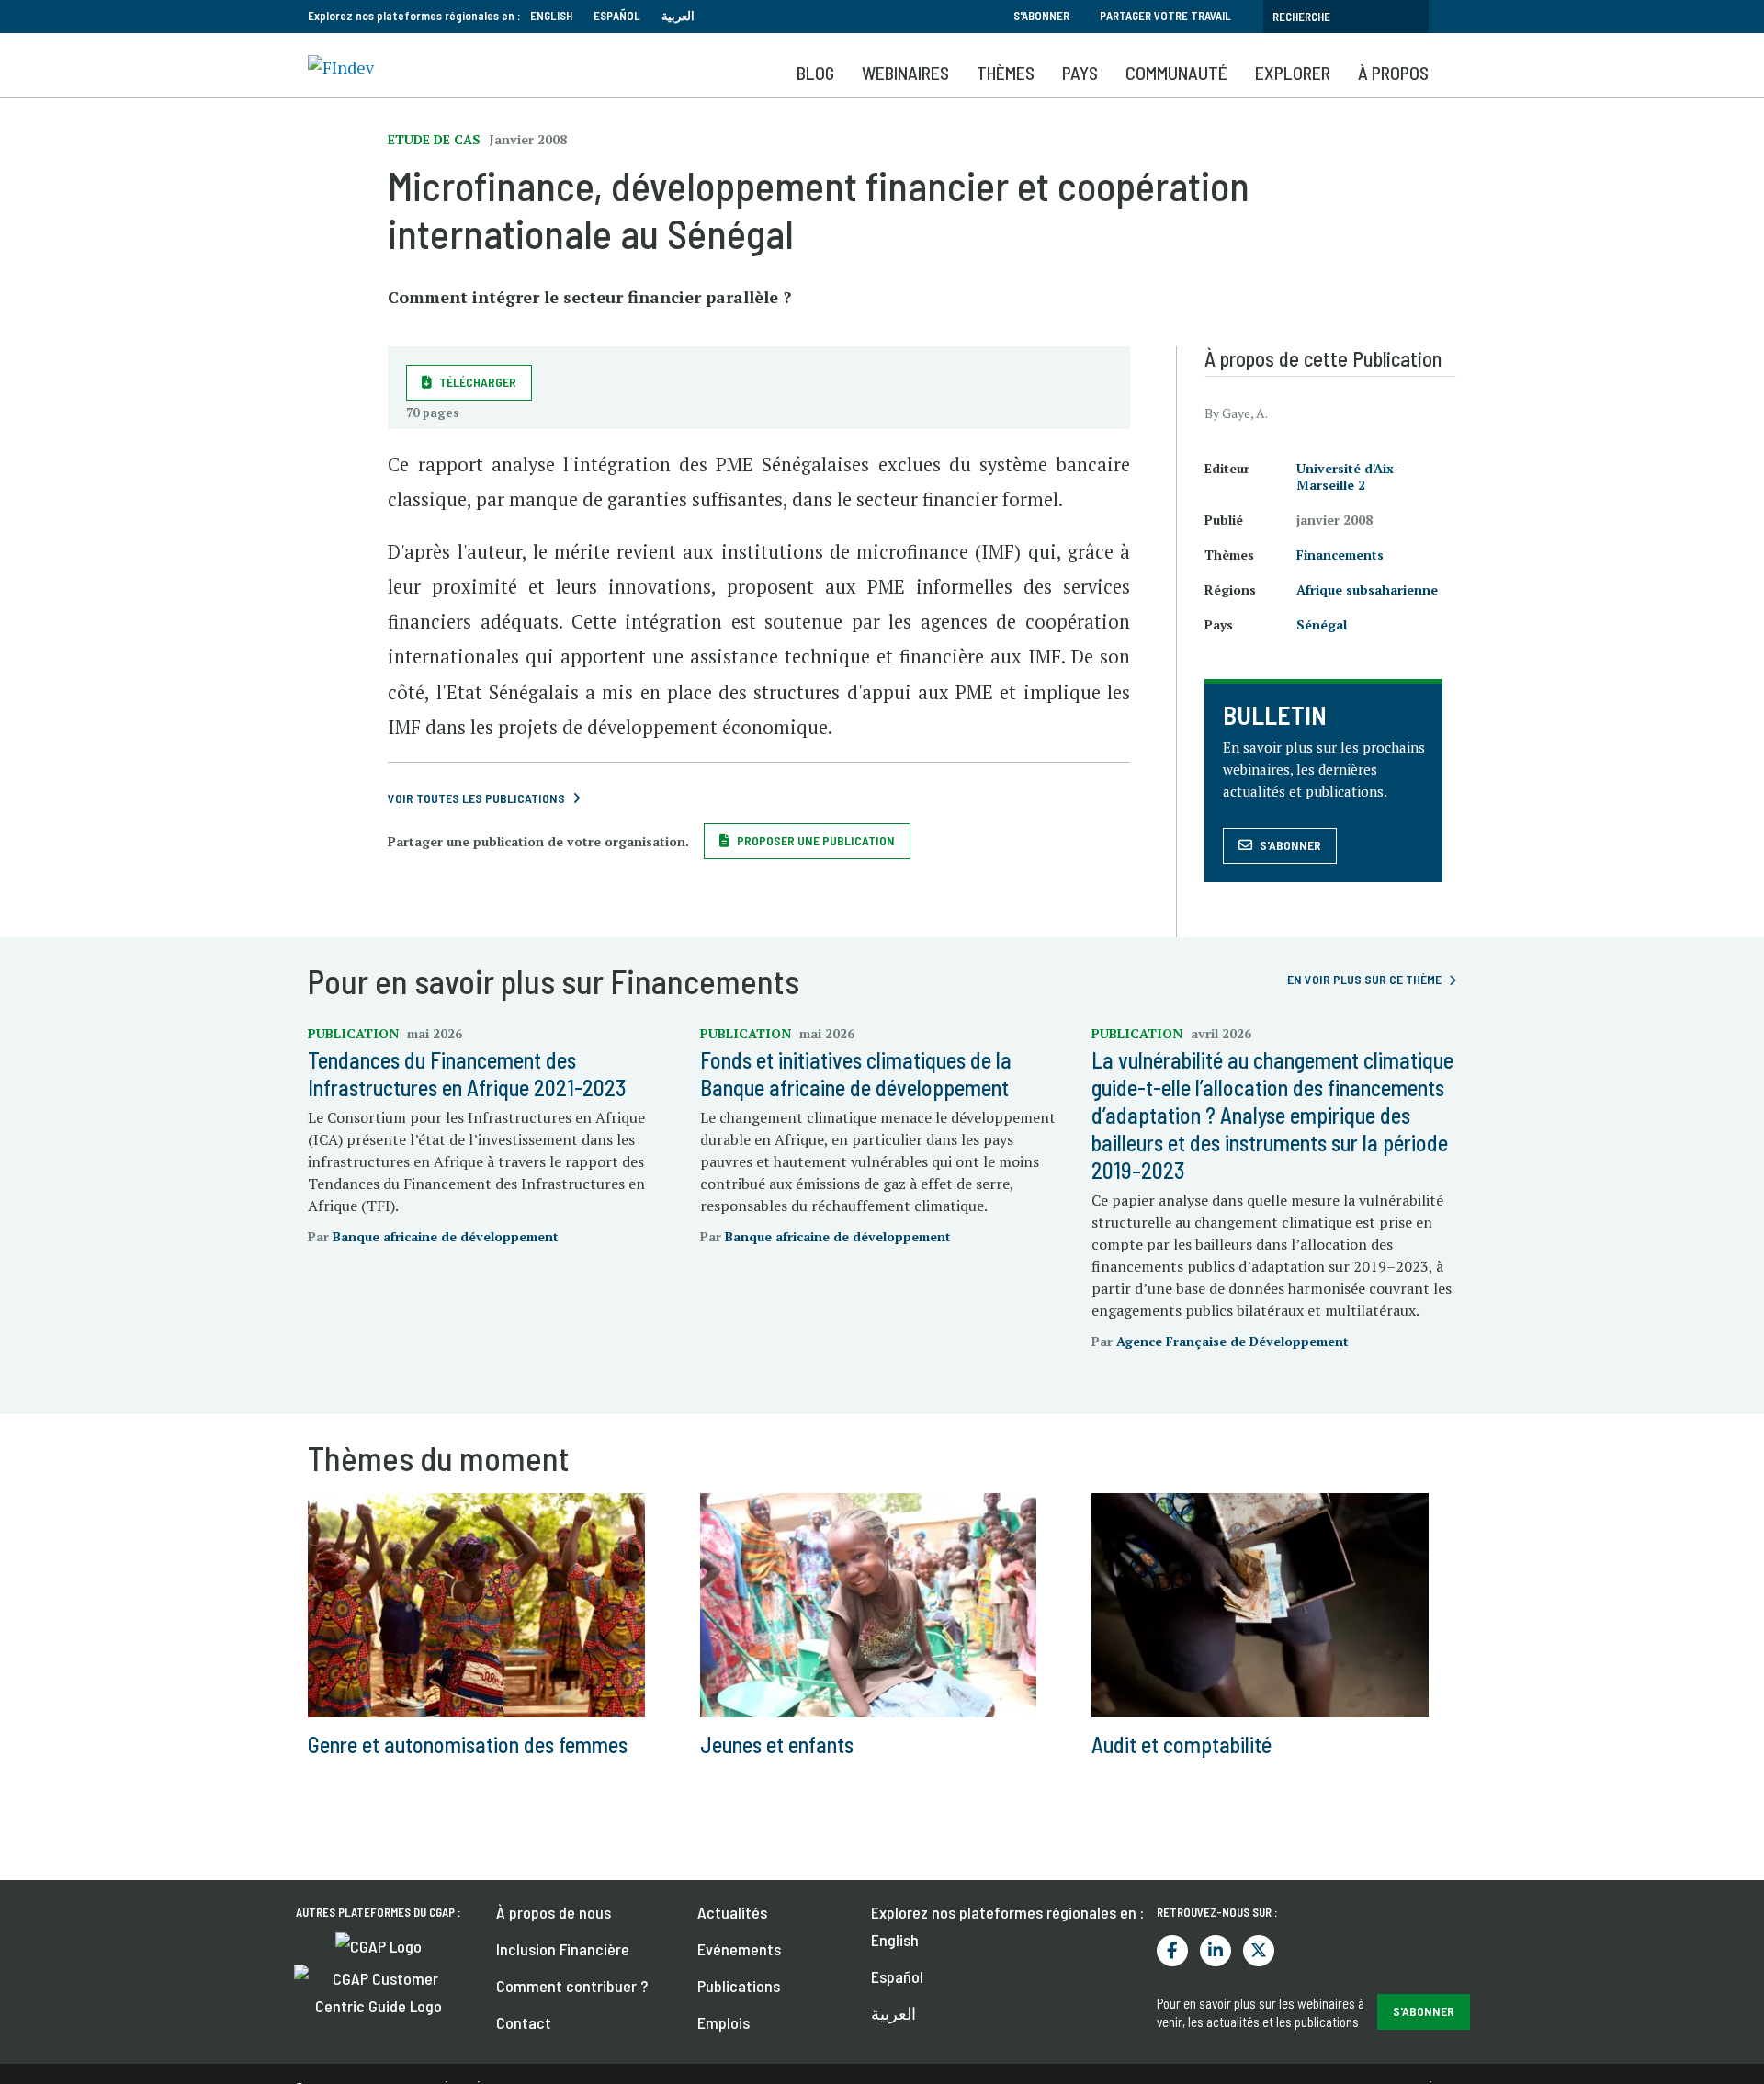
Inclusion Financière (563, 1949)
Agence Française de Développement (1233, 1341)
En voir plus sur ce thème (1364, 979)
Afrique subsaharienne (1367, 589)
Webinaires (905, 73)
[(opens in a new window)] (379, 1944)
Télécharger (478, 382)
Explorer (1293, 73)
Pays (1080, 73)
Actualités (732, 1912)
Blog (815, 73)
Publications (739, 1986)
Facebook (1172, 1951)
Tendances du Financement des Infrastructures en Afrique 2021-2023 (467, 1074)
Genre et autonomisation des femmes (468, 1744)
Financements (1340, 555)
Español (617, 16)
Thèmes (1006, 73)
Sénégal (1322, 624)
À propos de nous (554, 1912)
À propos (1393, 73)
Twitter (1259, 1951)
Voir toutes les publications (476, 798)
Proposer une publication (816, 840)
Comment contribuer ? (572, 1986)
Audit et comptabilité (1182, 1744)
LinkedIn (1216, 1951)
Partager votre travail (1165, 16)
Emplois (724, 2022)
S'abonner (1041, 16)
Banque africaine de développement (446, 1236)
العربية (678, 16)
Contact (524, 2022)
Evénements (739, 1949)
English (551, 16)
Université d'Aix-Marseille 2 (1348, 476)
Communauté (1176, 73)
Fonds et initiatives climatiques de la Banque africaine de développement (856, 1074)
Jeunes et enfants (777, 1744)
